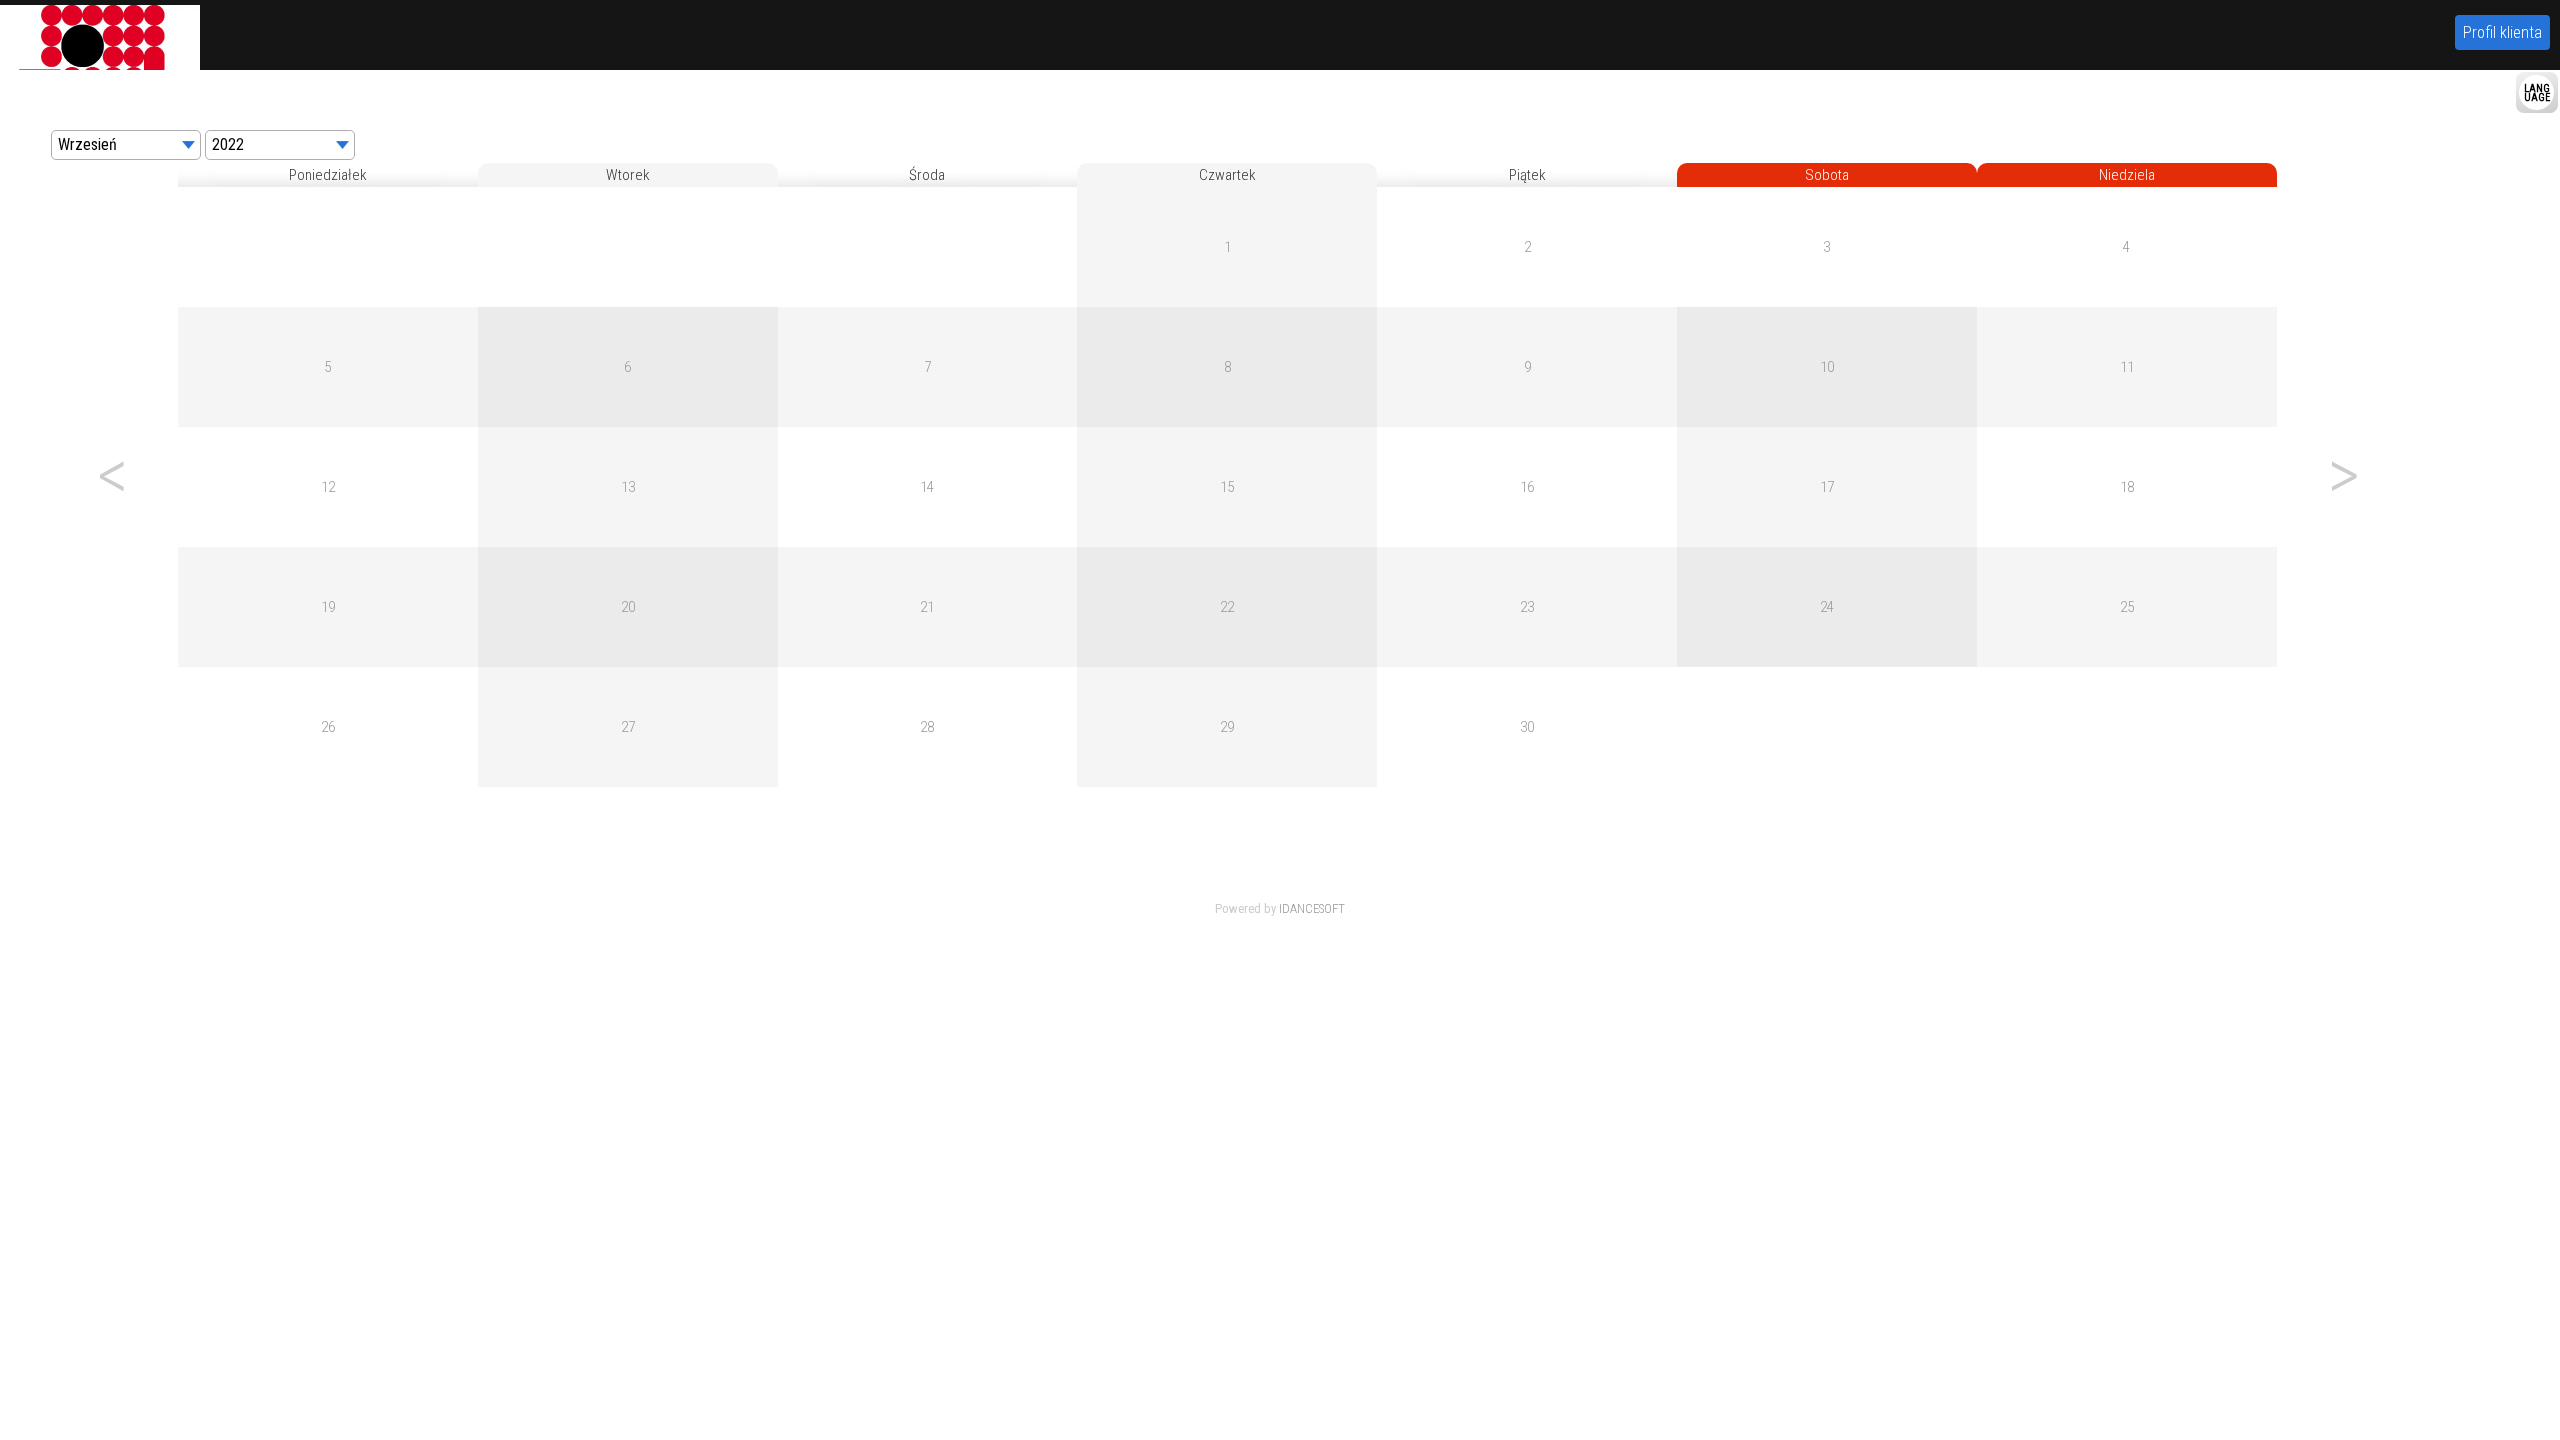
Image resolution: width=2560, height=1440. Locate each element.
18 (2127, 487)
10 (1827, 367)
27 (628, 727)
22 (1227, 607)
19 (328, 607)
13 (628, 487)
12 (328, 487)
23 (1527, 607)
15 (1227, 487)
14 (927, 487)
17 (1827, 487)
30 (1527, 727)
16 (1527, 487)
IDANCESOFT (1312, 908)
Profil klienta (2502, 32)
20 (628, 607)
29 (1227, 727)
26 (328, 727)
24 (1827, 607)
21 (927, 607)
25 (2127, 607)
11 (2127, 367)
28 (927, 727)
